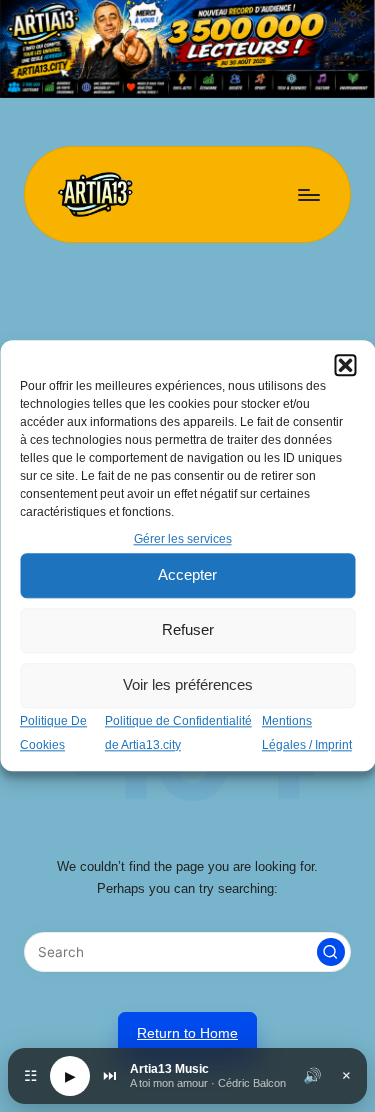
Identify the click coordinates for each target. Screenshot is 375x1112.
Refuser (188, 630)
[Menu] (308, 194)
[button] (345, 365)
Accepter (187, 575)
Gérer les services (183, 539)
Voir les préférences (188, 685)
